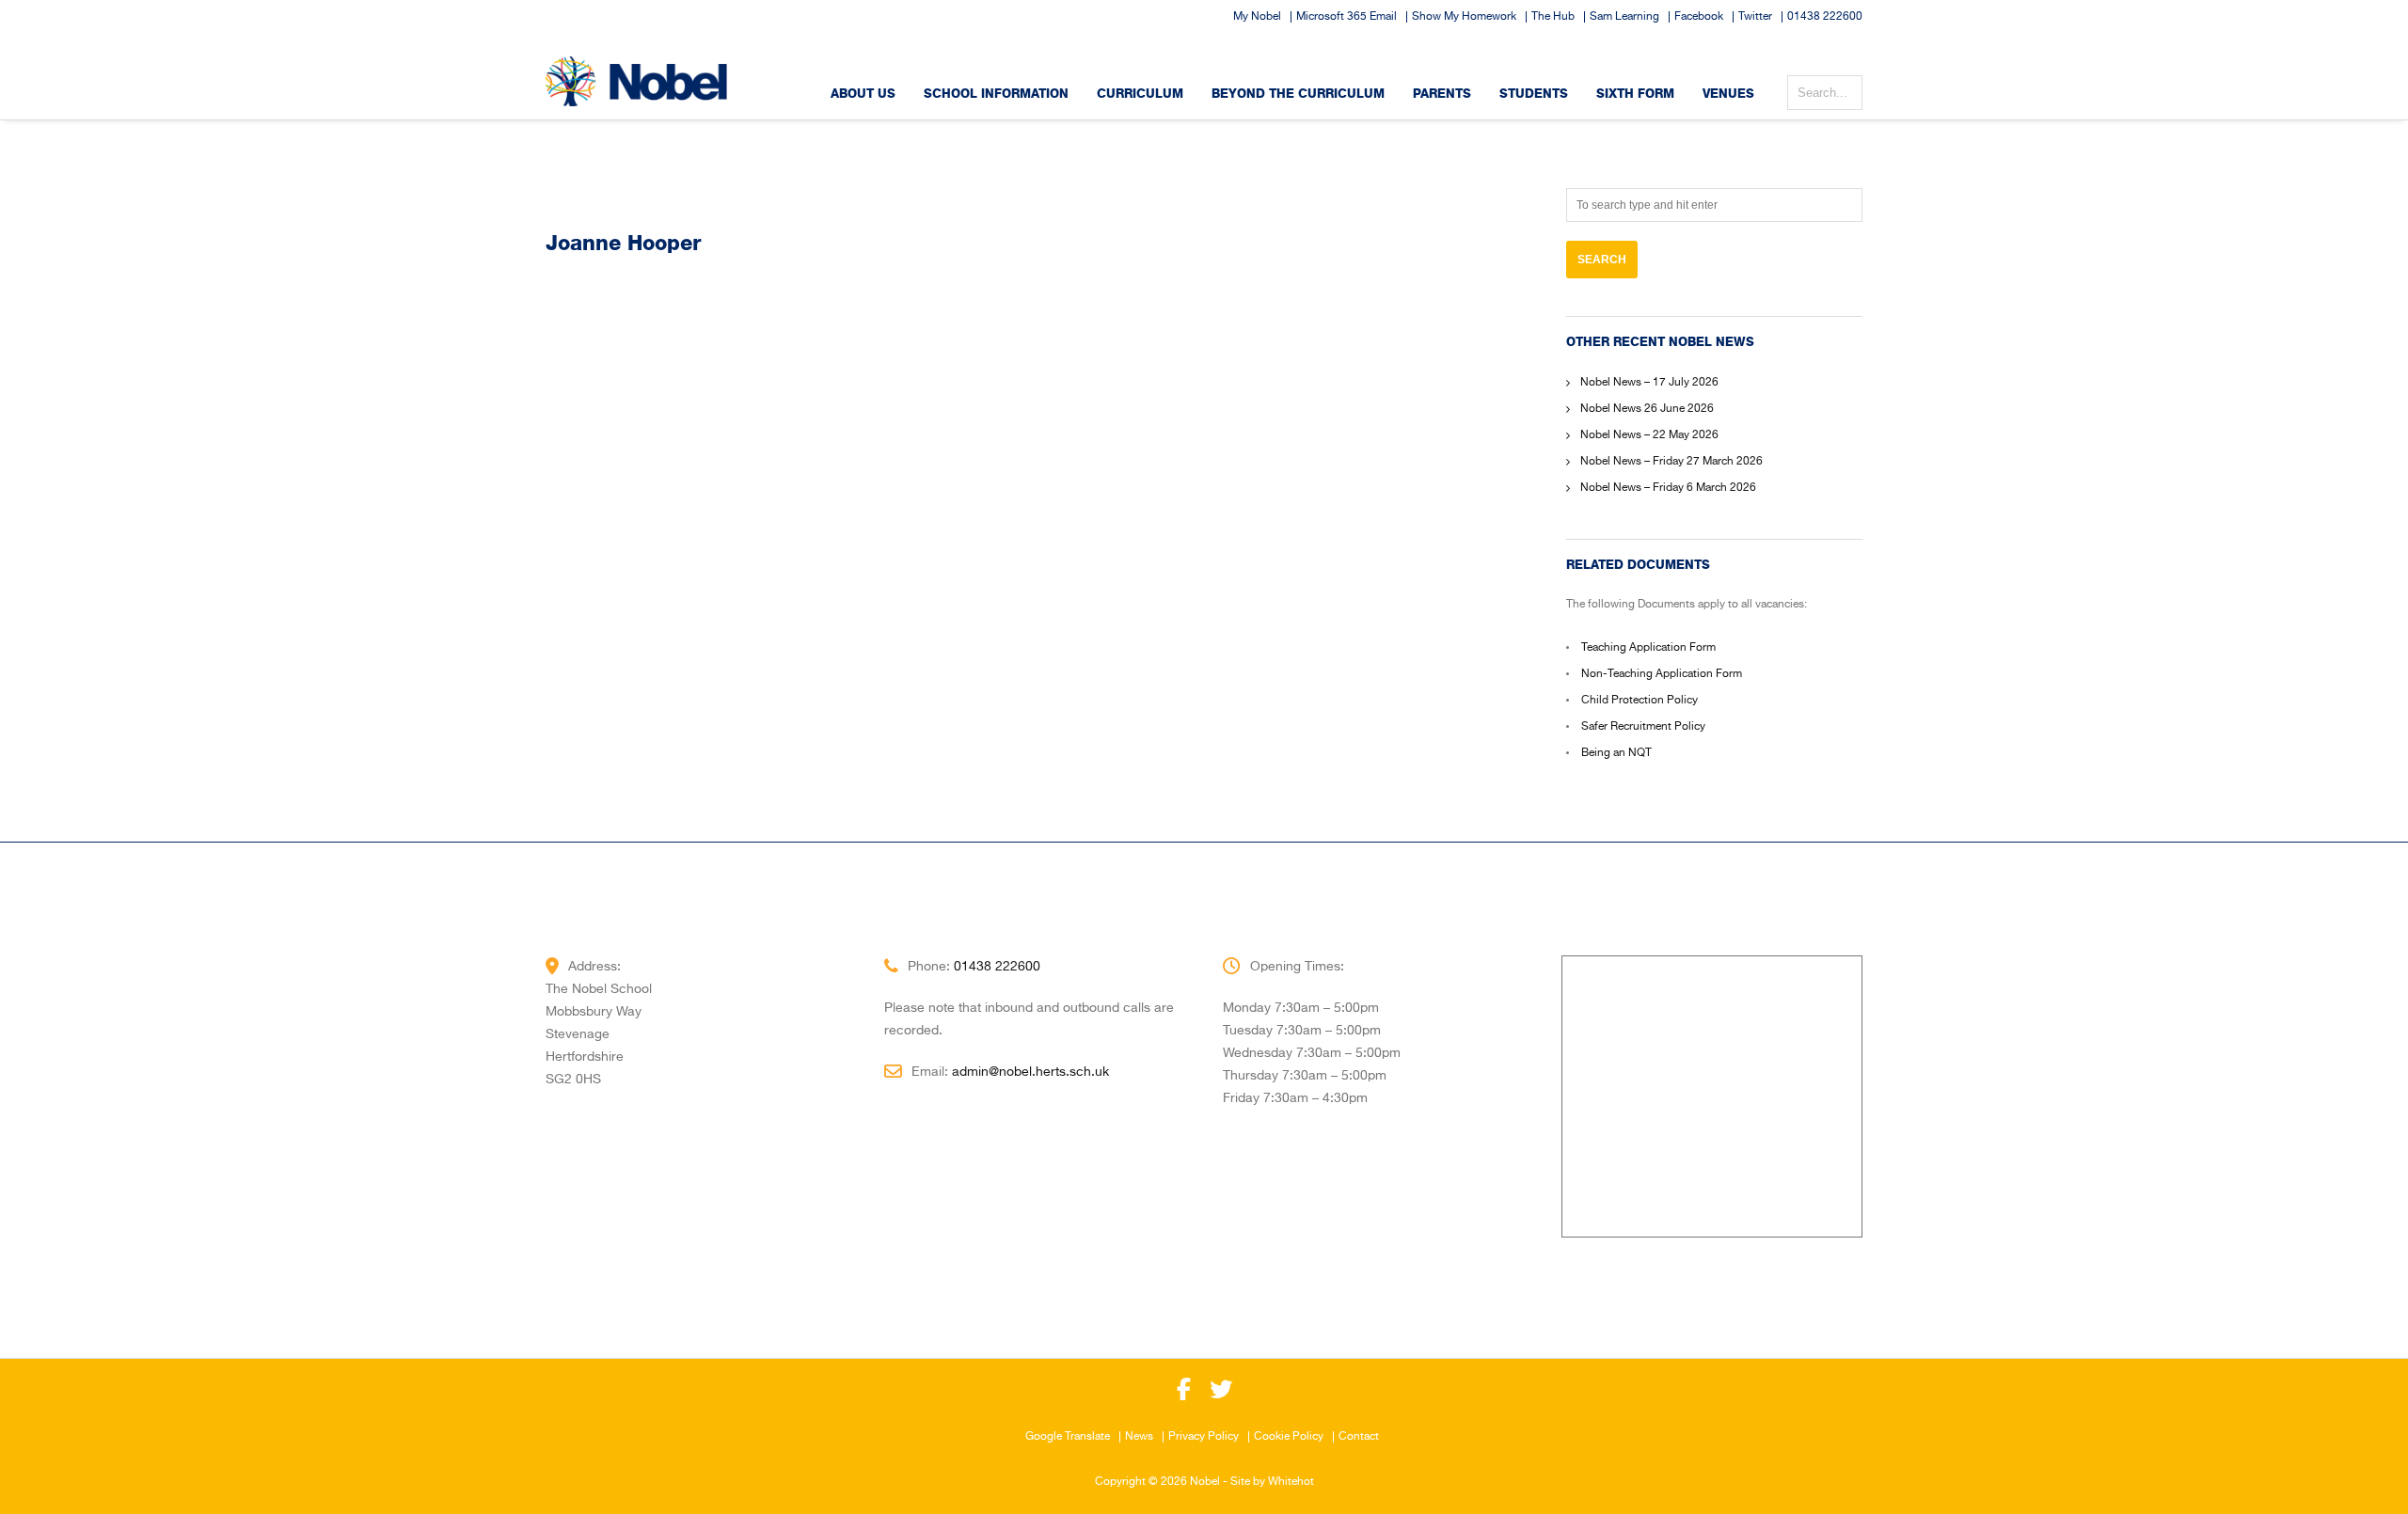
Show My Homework (1464, 17)
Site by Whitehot (1272, 1482)
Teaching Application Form (1648, 648)
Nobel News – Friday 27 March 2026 (1671, 462)
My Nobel (1257, 17)
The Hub (1553, 17)
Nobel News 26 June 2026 (1647, 409)
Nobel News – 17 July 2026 (1649, 383)
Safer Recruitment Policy (1643, 727)
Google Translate (1068, 1437)
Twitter (1755, 17)
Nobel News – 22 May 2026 (1649, 435)
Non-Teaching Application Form (1662, 674)
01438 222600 (1825, 17)
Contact (1359, 1437)
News (1139, 1437)
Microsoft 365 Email (1347, 17)
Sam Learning (1624, 17)
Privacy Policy (1204, 1437)
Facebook (1699, 17)
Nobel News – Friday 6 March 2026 (1668, 488)
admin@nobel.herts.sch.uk (1030, 1072)
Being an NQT (1616, 753)
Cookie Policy (1289, 1437)
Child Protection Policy (1640, 701)
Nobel (1205, 1482)
